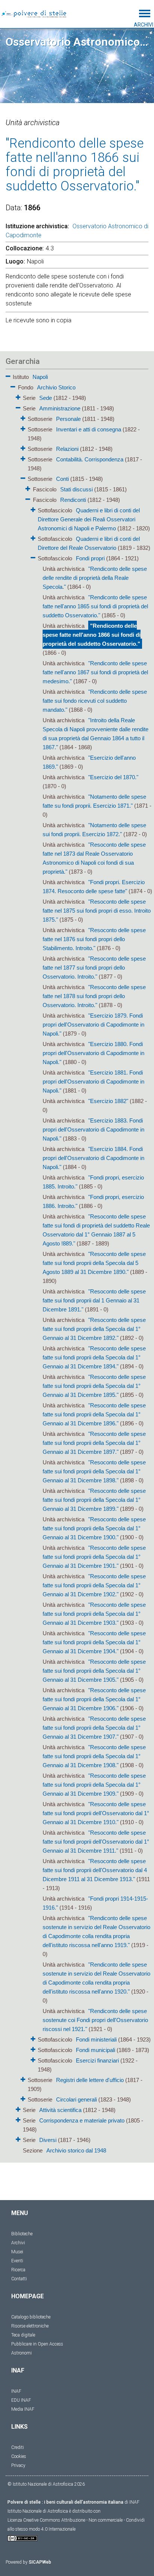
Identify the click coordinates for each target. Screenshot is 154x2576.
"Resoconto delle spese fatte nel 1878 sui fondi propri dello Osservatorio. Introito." (94, 996)
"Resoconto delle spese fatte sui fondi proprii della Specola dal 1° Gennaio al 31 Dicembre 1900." (94, 1528)
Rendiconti (73, 500)
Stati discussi (76, 489)
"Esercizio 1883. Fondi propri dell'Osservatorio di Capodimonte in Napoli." (93, 1129)
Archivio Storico (56, 387)
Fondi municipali (96, 2050)
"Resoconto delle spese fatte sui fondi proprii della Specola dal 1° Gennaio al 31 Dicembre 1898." (94, 1471)
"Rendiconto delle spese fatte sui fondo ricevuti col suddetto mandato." (95, 701)
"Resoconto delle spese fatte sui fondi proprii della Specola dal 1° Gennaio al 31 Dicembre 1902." (94, 1585)
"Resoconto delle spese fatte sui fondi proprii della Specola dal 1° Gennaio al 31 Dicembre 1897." (94, 1443)
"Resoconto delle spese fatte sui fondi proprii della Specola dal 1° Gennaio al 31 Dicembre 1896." (94, 1414)
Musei (17, 2252)
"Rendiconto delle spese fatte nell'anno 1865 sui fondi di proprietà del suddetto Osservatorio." (95, 606)
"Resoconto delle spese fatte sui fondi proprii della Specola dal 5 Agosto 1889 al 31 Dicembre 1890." (94, 1263)
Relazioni (67, 449)
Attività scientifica (60, 2110)
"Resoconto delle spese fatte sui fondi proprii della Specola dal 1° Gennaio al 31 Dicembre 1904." (94, 1642)
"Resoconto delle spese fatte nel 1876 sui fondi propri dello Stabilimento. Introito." (94, 939)
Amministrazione (60, 408)
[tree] (77, 1263)
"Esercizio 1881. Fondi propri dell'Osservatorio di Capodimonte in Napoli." (93, 1081)
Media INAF (23, 2409)
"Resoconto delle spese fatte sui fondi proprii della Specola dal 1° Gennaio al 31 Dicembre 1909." (94, 1785)
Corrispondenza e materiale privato (82, 2120)
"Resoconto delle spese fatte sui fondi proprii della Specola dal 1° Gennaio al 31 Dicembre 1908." (94, 1756)
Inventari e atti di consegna (89, 429)
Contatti (19, 2279)
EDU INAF (21, 2400)
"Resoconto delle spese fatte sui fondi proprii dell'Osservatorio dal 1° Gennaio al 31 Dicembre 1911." (96, 1842)
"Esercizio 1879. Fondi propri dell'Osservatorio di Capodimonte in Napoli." (93, 1025)
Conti (62, 479)
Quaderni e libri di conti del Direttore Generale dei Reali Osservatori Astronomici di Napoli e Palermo (89, 519)
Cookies (19, 2456)
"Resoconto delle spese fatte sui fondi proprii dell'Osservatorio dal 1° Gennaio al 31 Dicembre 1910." (96, 1813)
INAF (16, 2391)
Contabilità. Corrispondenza (90, 459)
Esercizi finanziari (97, 2060)
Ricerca (18, 2270)
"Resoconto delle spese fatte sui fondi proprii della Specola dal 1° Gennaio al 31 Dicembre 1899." (94, 1500)
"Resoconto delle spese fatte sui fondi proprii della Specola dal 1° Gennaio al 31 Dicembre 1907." (94, 1728)
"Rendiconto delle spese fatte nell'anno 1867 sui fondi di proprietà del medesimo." (95, 672)
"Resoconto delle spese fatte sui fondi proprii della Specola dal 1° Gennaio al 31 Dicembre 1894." (94, 1357)
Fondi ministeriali (96, 2039)
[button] (8, 375)
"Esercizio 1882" (108, 1101)
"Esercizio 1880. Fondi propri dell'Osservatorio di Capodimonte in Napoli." (93, 1053)
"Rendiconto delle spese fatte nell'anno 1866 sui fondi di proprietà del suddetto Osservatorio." (92, 635)
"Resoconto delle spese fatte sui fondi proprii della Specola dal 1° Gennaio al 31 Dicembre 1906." (94, 1699)
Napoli (40, 377)
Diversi (48, 2140)
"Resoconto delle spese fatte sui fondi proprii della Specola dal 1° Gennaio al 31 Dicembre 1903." (94, 1614)
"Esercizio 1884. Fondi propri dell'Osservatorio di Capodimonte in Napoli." (93, 1158)
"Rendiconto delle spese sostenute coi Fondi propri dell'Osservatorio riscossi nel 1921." (95, 2020)
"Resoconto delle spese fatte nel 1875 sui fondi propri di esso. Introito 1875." (97, 911)
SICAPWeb (40, 2562)
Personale (68, 419)
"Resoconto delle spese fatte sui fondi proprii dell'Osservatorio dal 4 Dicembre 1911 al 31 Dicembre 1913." (95, 1870)
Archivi (18, 2243)
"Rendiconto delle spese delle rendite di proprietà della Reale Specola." (95, 578)
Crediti (18, 2447)
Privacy (18, 2465)
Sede (46, 398)
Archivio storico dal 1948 (76, 2150)
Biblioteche (22, 2234)
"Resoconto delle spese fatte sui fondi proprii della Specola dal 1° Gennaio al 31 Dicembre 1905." (94, 1671)
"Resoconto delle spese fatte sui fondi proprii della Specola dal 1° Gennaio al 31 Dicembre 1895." (94, 1386)
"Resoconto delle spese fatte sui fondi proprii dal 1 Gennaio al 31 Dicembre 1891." (94, 1300)
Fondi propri (90, 558)
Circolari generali (76, 2099)
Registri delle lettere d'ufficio (90, 2080)
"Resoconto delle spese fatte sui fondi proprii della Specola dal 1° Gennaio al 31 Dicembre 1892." (94, 1329)
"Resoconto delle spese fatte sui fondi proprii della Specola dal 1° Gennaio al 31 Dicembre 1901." (94, 1557)
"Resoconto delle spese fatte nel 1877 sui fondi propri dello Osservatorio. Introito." (94, 968)
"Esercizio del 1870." (113, 777)
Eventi (17, 2261)
